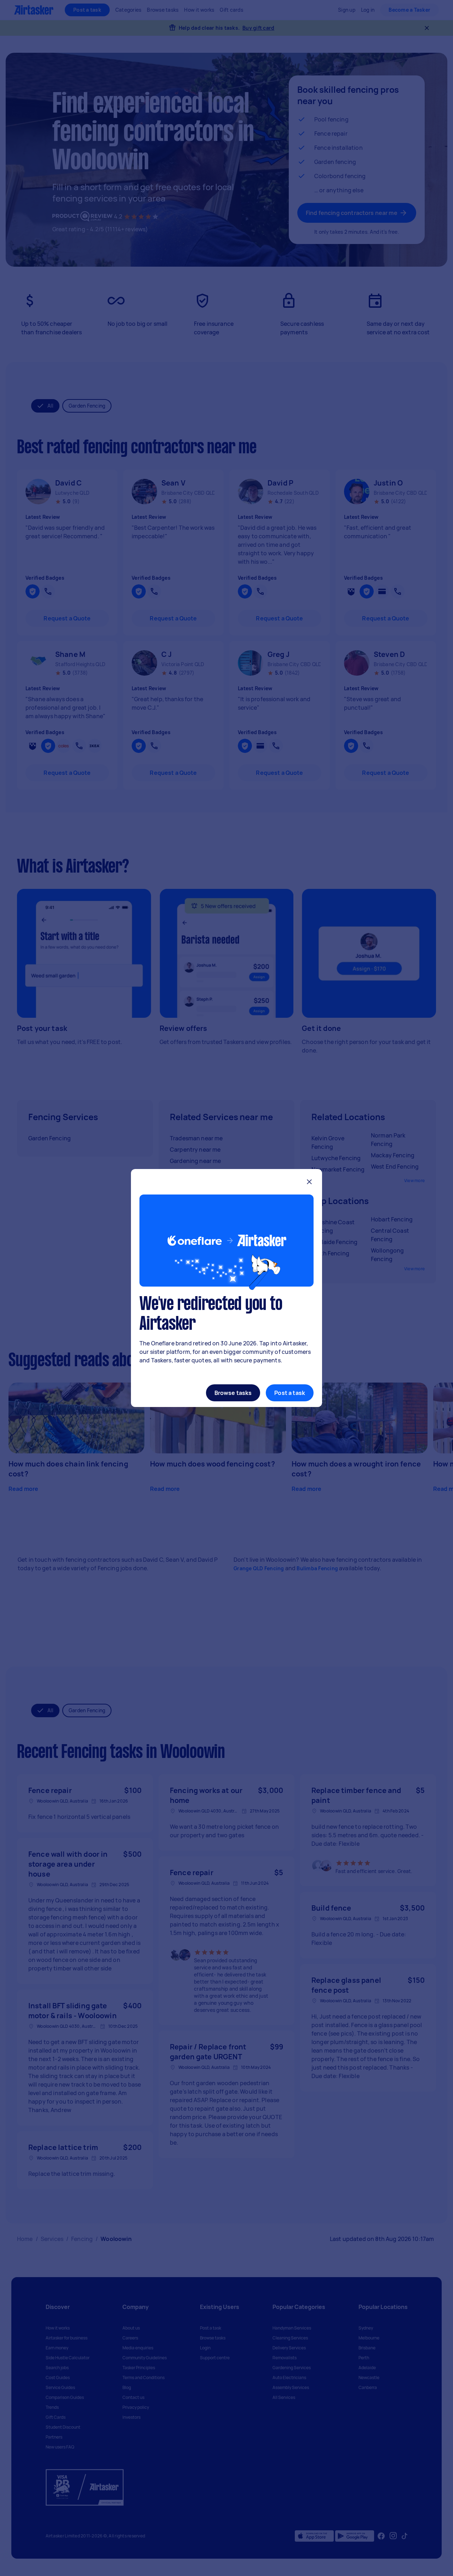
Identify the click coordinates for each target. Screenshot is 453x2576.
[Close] (309, 1183)
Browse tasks (233, 1393)
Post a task (290, 1393)
